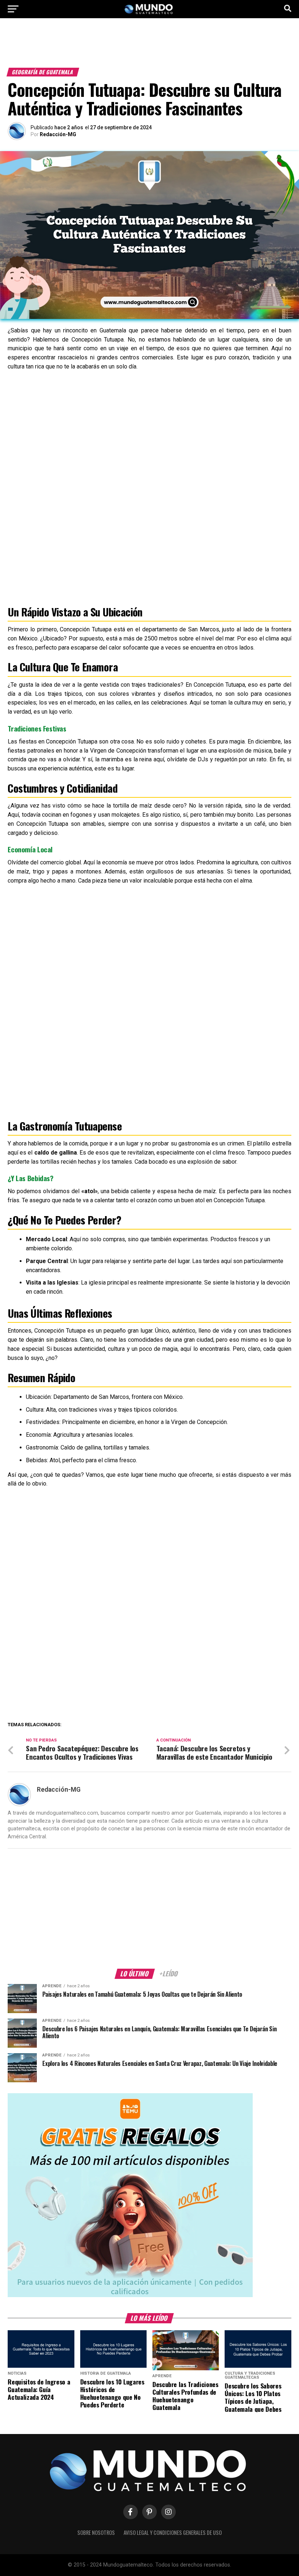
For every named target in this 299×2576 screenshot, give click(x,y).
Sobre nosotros (96, 2532)
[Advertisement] (149, 47)
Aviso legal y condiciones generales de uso (173, 2532)
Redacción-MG (58, 134)
